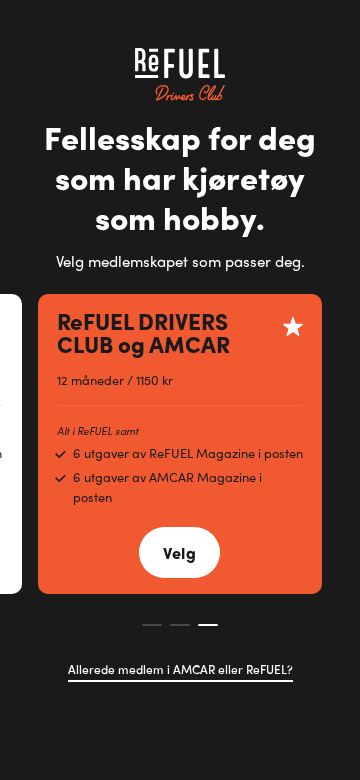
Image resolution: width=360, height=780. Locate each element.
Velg (179, 552)
